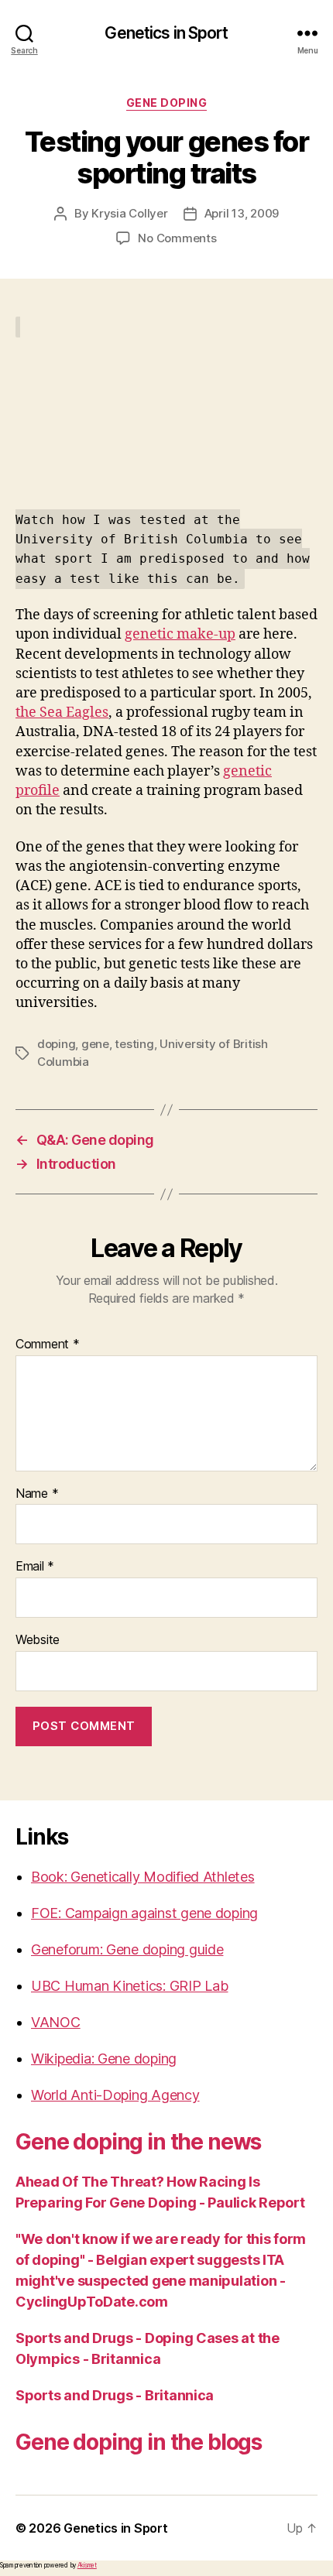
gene (95, 1044)
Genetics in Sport (166, 33)
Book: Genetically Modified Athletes (143, 1877)
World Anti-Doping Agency (115, 2095)
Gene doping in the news (138, 2142)
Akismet (87, 2565)
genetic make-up (180, 634)
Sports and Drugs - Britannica (115, 2395)
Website (38, 1640)
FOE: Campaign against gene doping (144, 1913)
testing (134, 1044)
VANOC (56, 2022)
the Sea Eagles (62, 713)
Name (37, 1494)
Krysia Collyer (129, 213)
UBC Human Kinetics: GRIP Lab (129, 1986)
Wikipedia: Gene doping (104, 2059)
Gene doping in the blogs (139, 2442)
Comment (48, 1345)
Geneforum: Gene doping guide (127, 1949)
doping (56, 1044)
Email (35, 1567)
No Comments (177, 238)
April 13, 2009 (242, 213)
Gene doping (167, 103)
